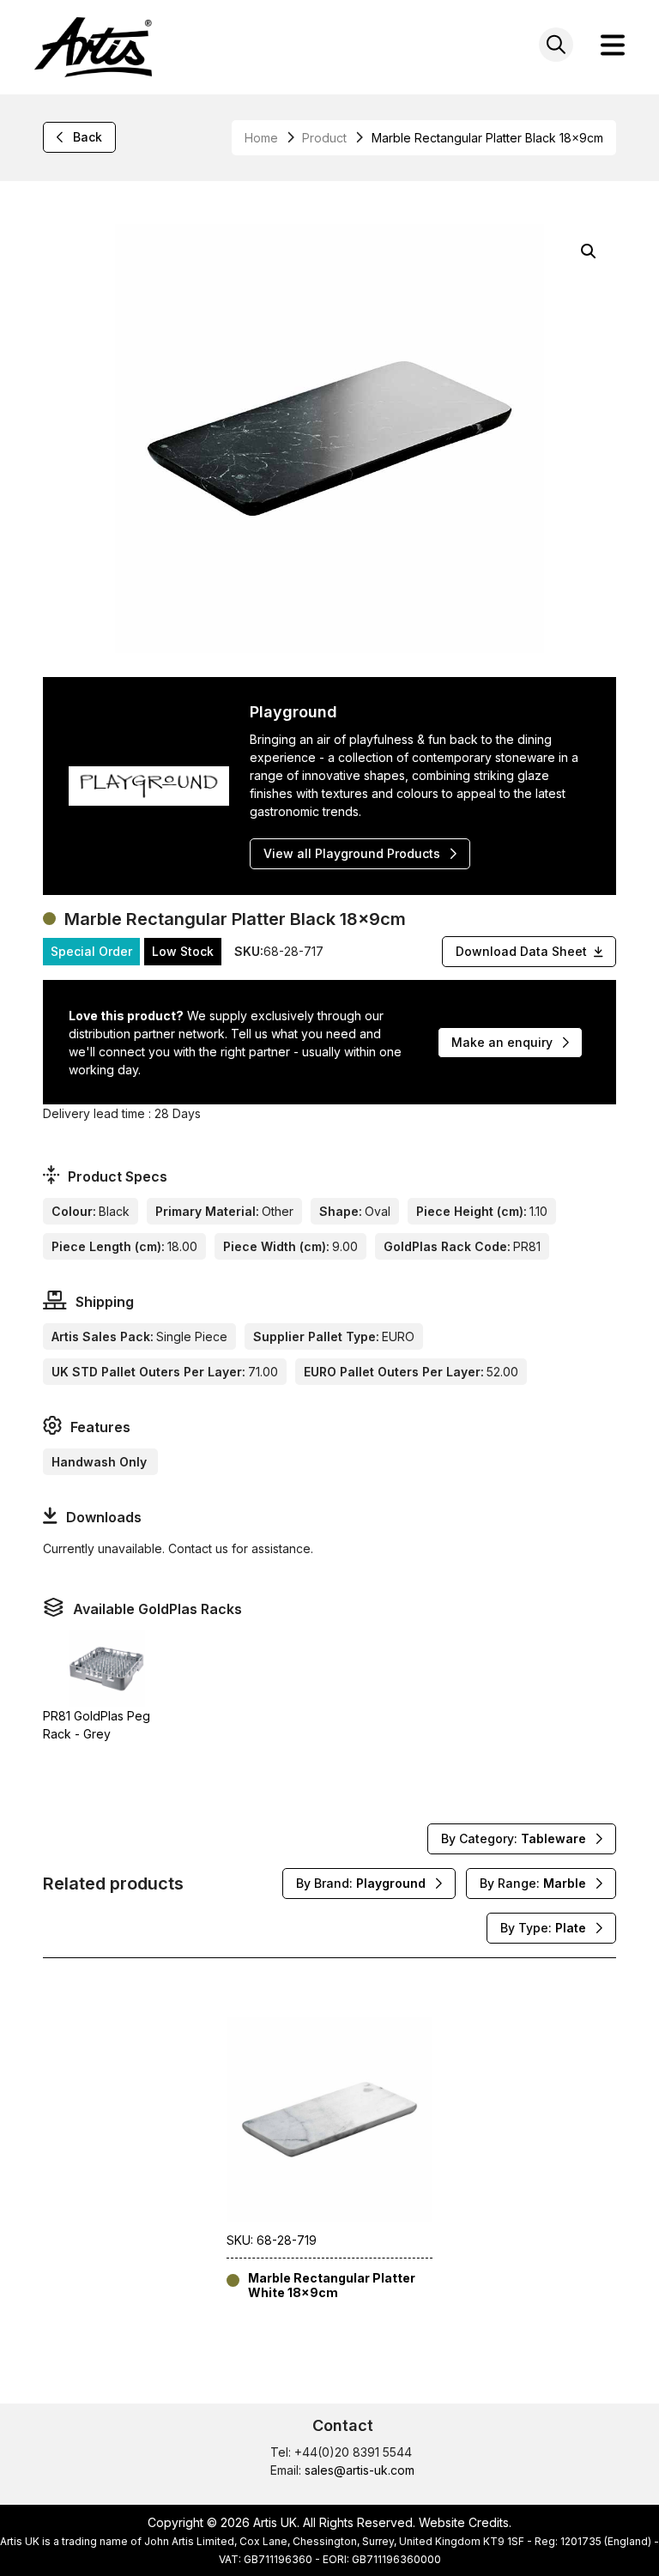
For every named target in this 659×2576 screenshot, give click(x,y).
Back (88, 137)
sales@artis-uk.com (360, 2470)
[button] (589, 251)
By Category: (514, 1838)
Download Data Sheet (521, 951)
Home (261, 138)
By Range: (533, 1883)
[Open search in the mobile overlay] (556, 45)
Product (324, 138)
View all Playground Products (352, 853)
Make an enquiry (502, 1042)
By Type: (543, 1928)
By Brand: (361, 1883)
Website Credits (464, 2522)
